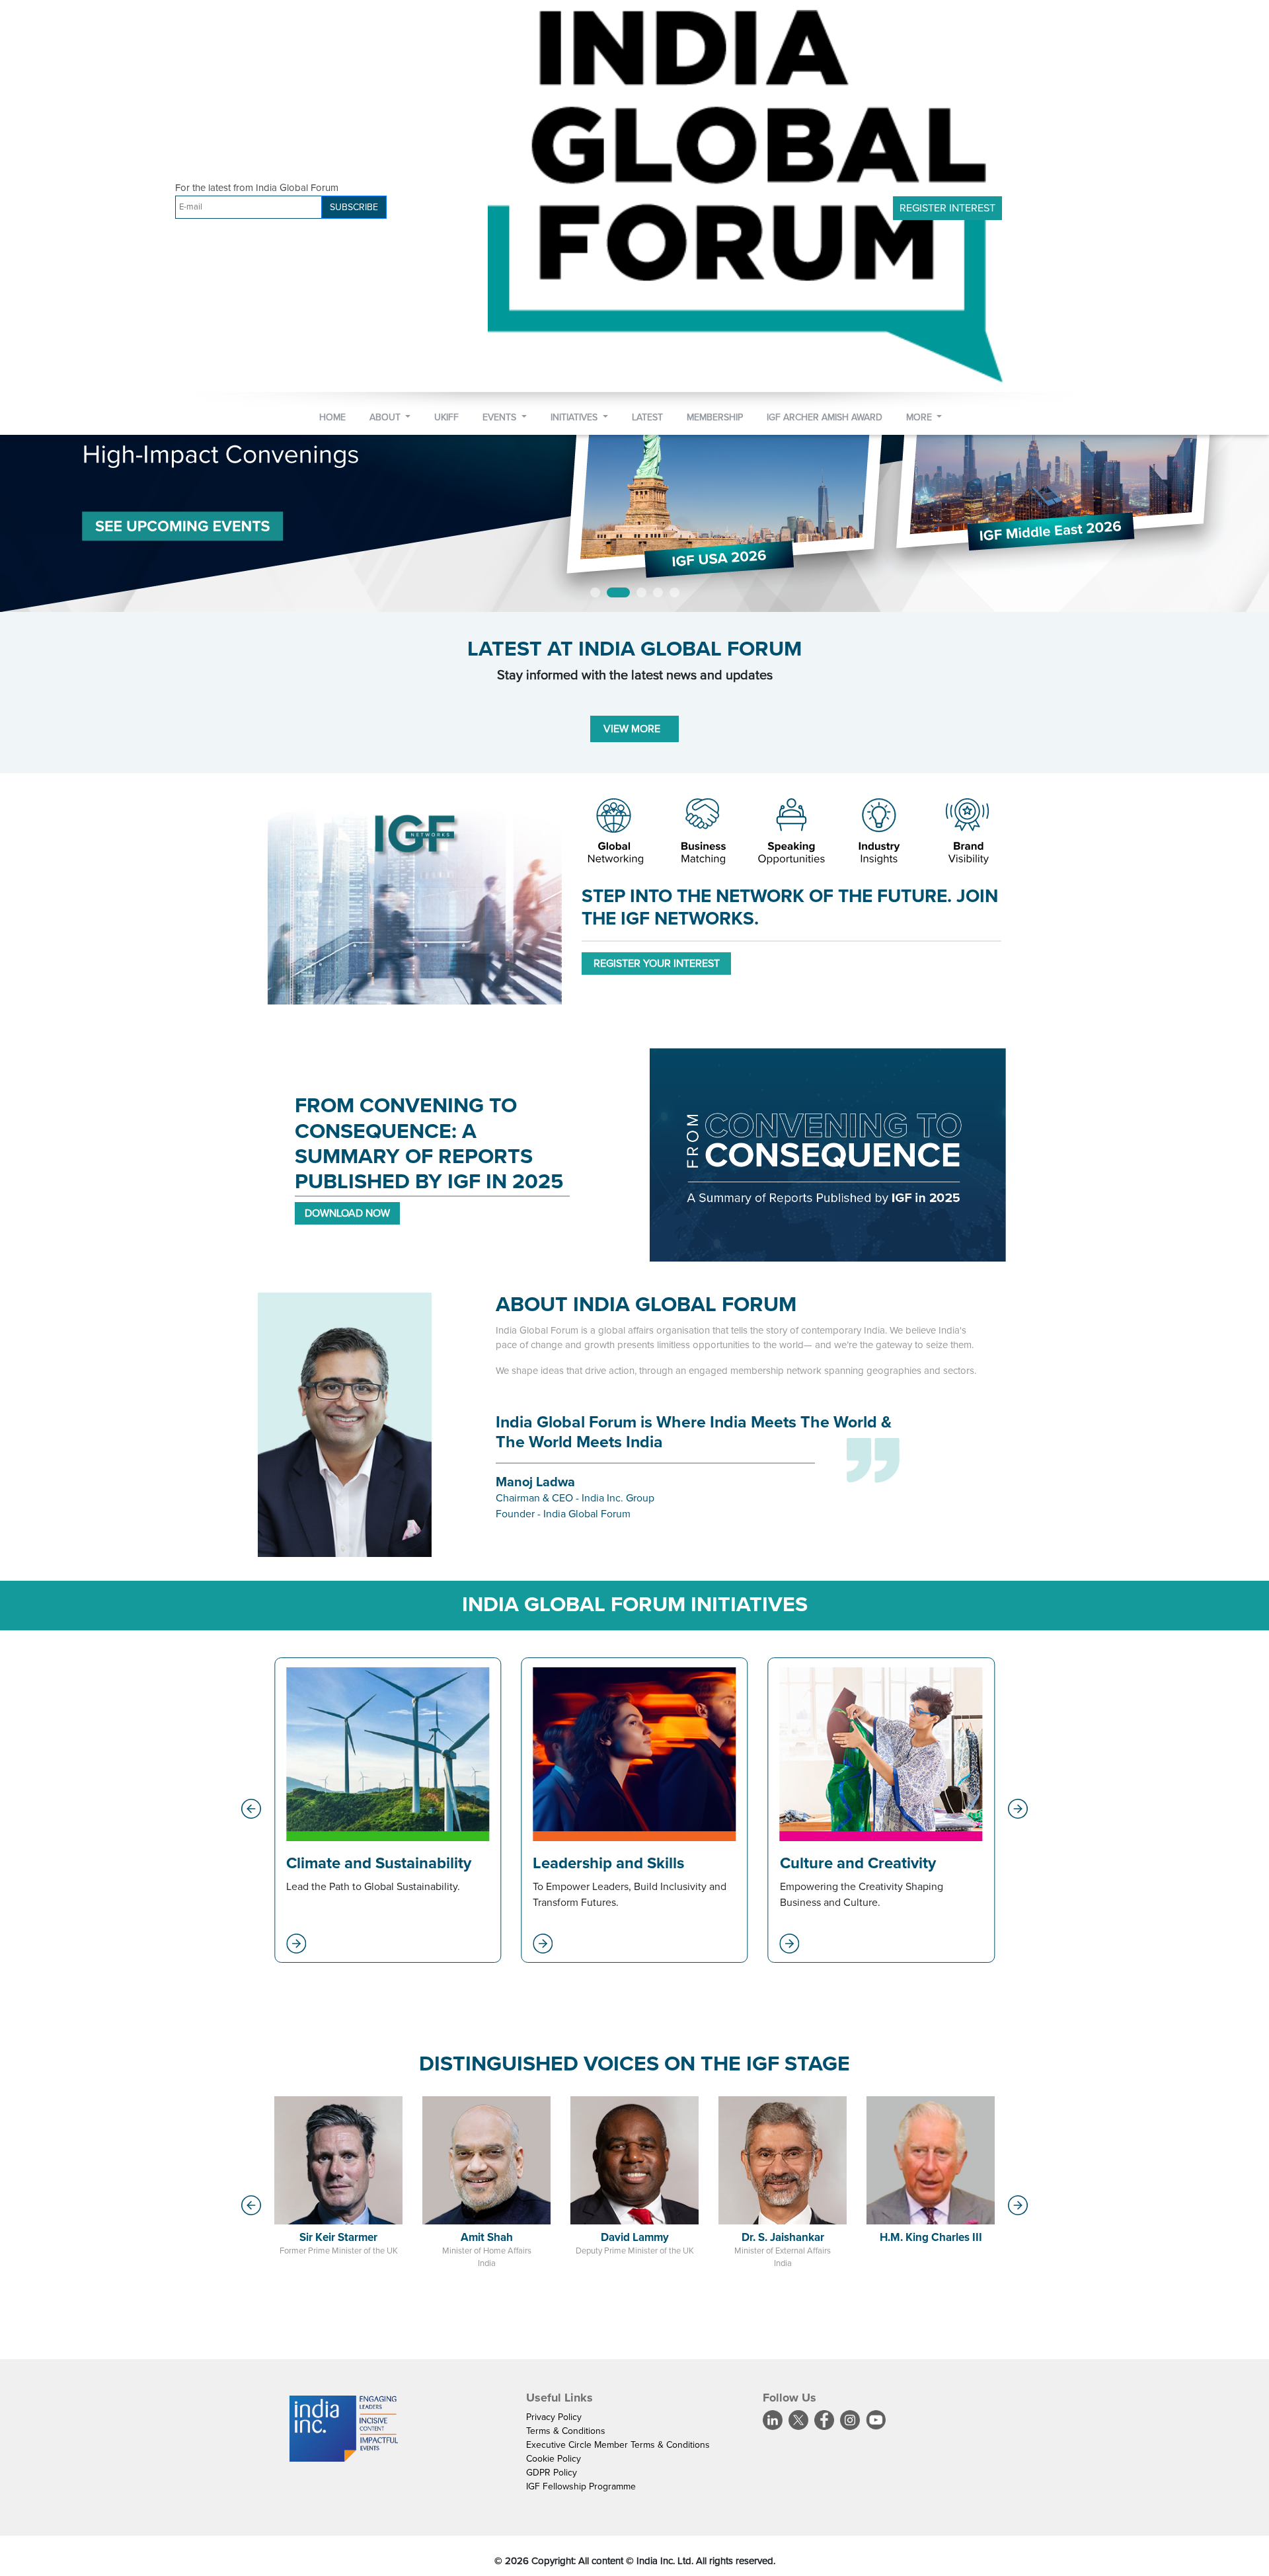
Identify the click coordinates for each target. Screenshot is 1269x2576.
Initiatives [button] (575, 417)
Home (332, 417)
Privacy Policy (554, 2418)
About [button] (386, 417)
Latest (647, 417)
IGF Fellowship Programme (581, 2487)
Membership (715, 417)
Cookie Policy (554, 2459)
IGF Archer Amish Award (825, 417)
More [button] (920, 417)
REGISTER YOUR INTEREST (656, 964)
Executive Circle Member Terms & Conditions (618, 2445)
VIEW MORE (634, 730)
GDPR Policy (552, 2473)
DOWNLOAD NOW (347, 1214)
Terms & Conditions (566, 2432)
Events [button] (501, 417)
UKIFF (446, 417)
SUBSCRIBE (354, 207)
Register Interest (947, 208)
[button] (251, 1809)
